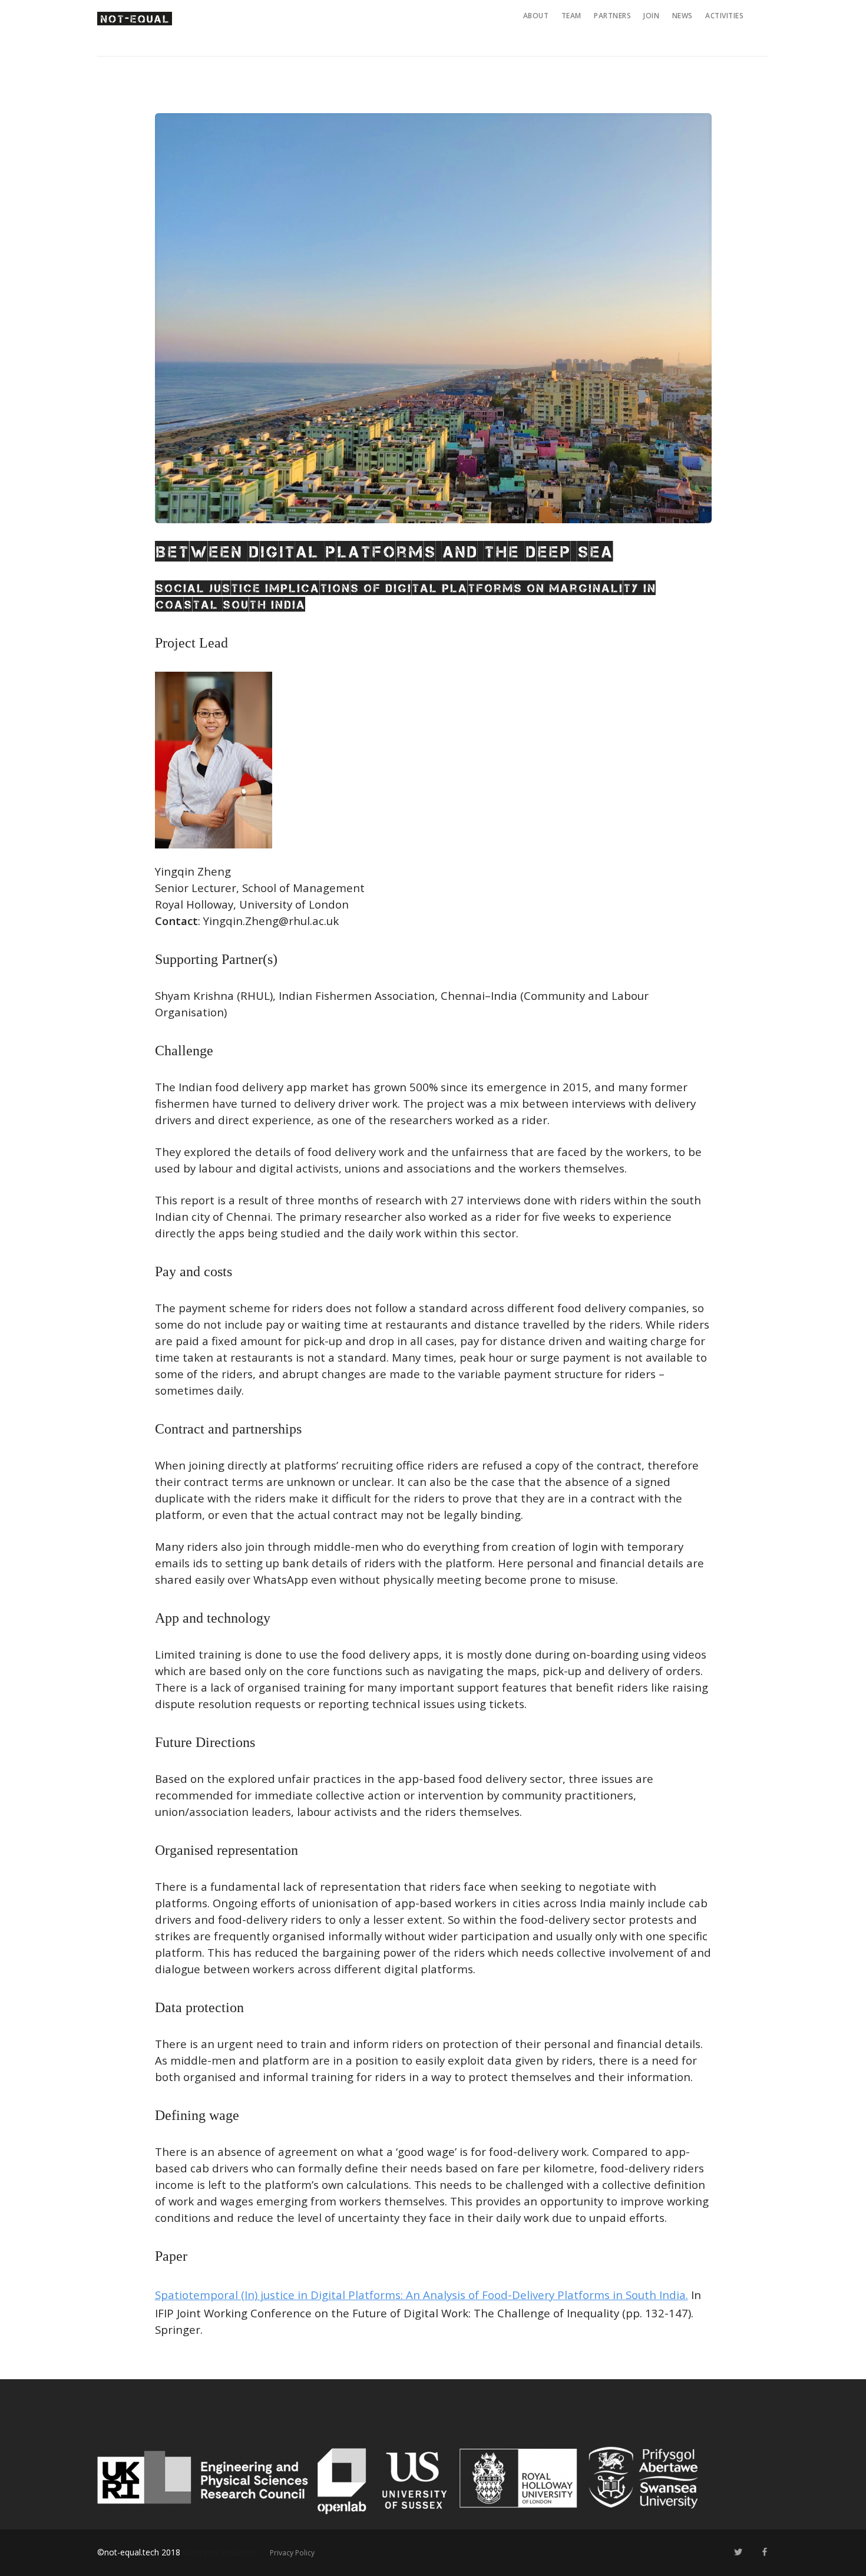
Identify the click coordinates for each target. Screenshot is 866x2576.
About (536, 16)
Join (651, 16)
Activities (724, 16)
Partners (612, 16)
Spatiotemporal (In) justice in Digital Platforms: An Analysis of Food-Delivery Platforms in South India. (422, 2295)
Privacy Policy (292, 2553)
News (682, 16)
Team (571, 16)
